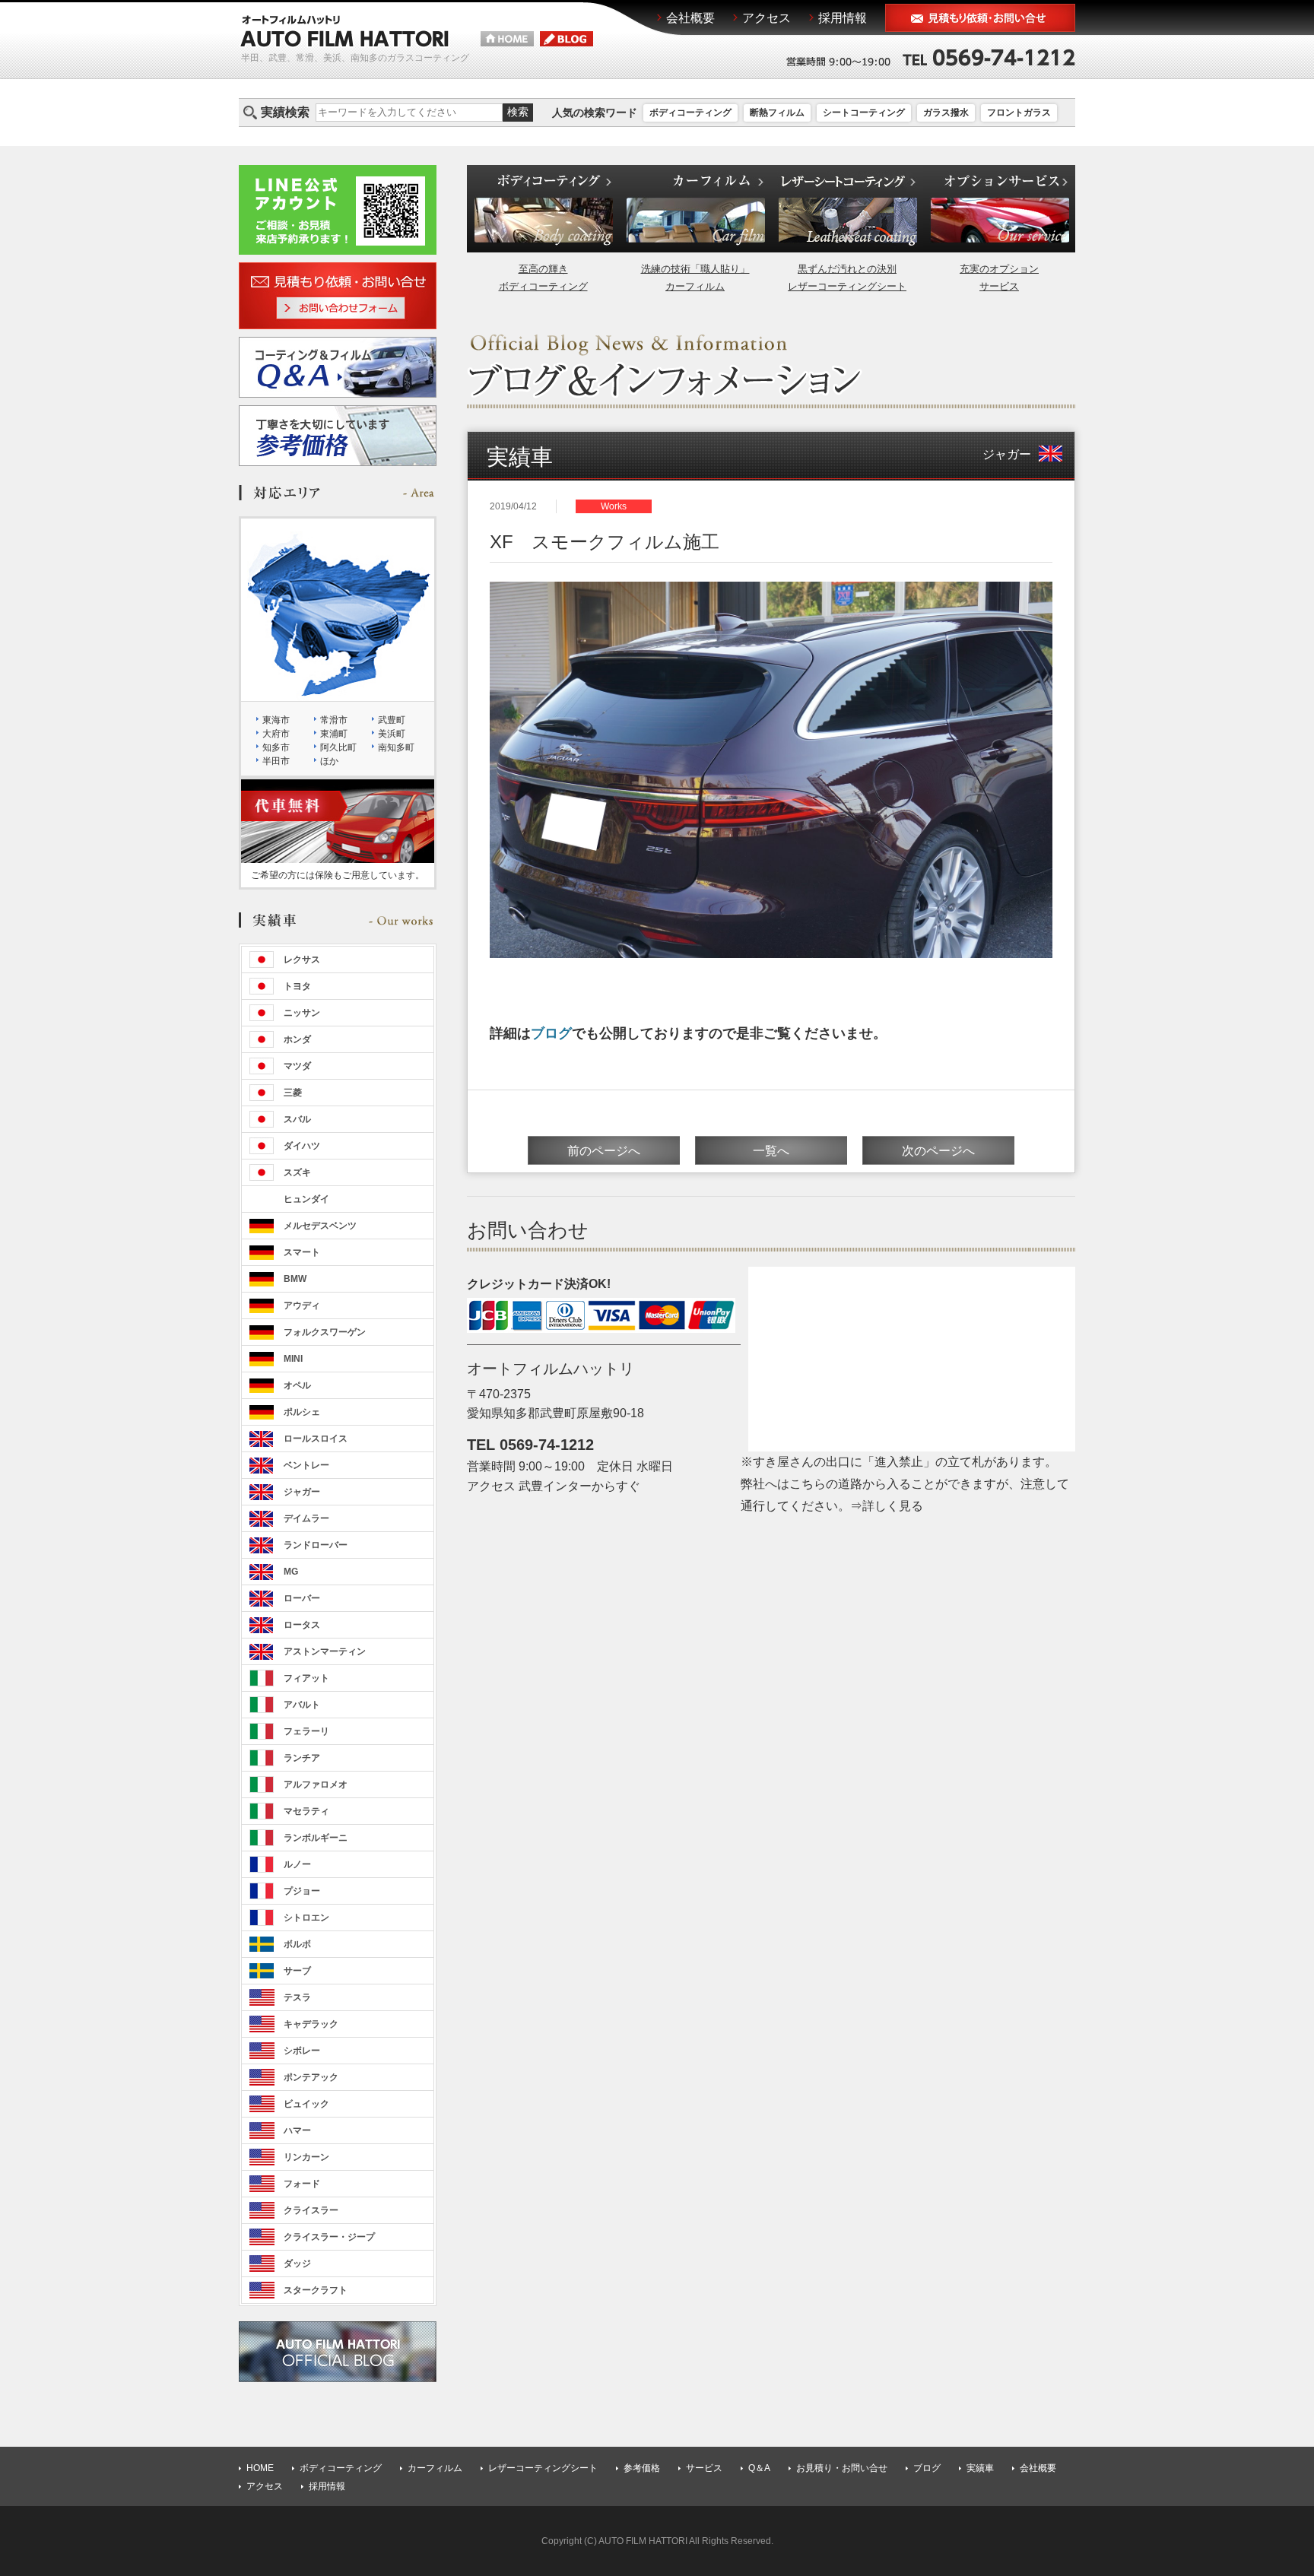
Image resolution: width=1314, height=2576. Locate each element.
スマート (302, 1252)
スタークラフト (316, 2290)
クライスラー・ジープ (329, 2237)
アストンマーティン (325, 1651)
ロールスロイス (316, 1439)
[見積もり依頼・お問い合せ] (980, 22)
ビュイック (306, 2104)
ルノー (297, 1864)
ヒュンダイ (306, 1199)
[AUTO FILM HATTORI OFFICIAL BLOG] (338, 2373)
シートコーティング (864, 113)
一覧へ (771, 1151)
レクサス (302, 960)
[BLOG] (567, 40)
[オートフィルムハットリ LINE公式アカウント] (338, 245)
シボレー (302, 2051)
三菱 (293, 1093)
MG (291, 1572)
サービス (704, 2468)
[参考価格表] (338, 457)
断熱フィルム (777, 113)
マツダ (297, 1066)
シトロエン (306, 1918)
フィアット (306, 1678)
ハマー (297, 2130)
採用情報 (327, 2486)
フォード (302, 2184)
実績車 (980, 2468)
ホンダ (297, 1039)
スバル (297, 1119)
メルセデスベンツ (320, 1226)
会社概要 (1038, 2468)
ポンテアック (311, 2077)
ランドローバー (316, 1545)
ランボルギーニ (316, 1838)
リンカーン (306, 2157)
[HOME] (507, 40)
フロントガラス (1019, 113)
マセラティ (306, 1811)
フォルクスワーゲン (325, 1332)
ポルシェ (302, 1412)
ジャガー (1007, 454)
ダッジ (297, 2264)
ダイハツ (302, 1146)
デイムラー (306, 1518)
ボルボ (297, 1944)
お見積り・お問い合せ (842, 2468)
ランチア (302, 1758)
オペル (297, 1385)
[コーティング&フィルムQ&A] (338, 388)
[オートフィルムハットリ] (344, 39)
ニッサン (302, 1013)
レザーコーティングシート (543, 2468)
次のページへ (938, 1151)
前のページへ (604, 1151)
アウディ (302, 1305)
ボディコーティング (690, 113)
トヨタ (297, 986)
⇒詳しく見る (887, 1506)
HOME (260, 2468)
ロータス (302, 1625)
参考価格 (642, 2468)
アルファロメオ (316, 1784)
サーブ (297, 1971)
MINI (293, 1359)
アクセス (265, 2486)
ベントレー (306, 1465)
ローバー (302, 1598)
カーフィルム (435, 2468)
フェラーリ (306, 1731)
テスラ (297, 1997)
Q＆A (759, 2468)
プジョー (302, 1891)
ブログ (551, 1033)
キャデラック (311, 2024)
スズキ (297, 1172)
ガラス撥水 (946, 113)
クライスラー (311, 2210)
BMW (295, 1279)
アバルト (302, 1705)
